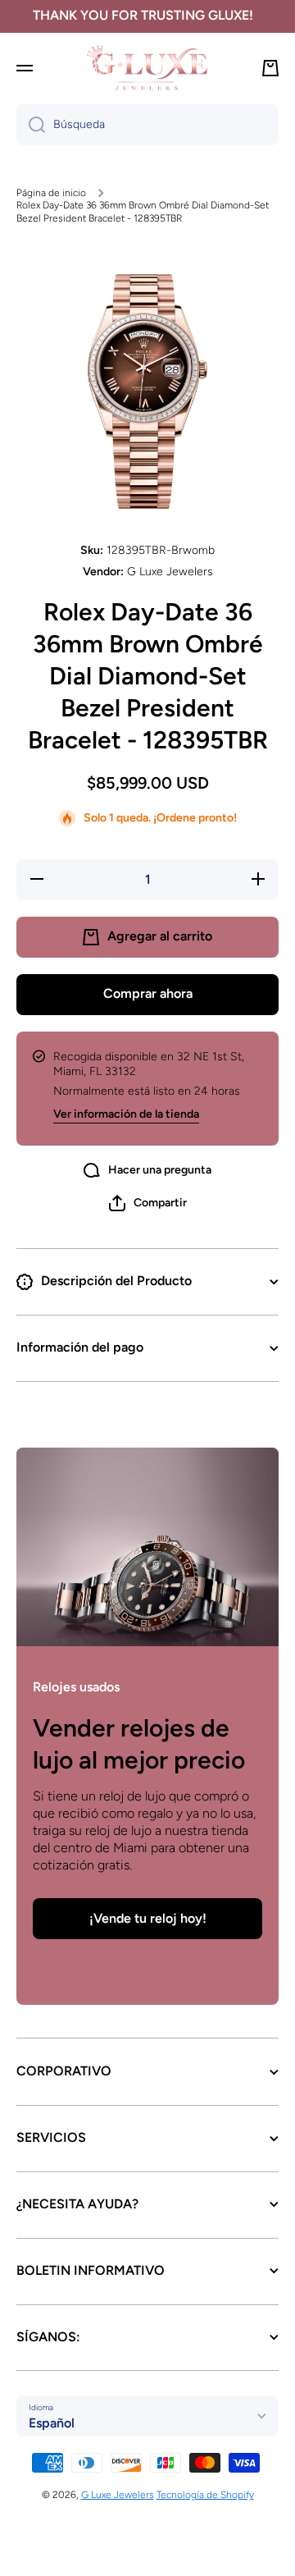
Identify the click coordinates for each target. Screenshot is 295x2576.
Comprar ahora (148, 993)
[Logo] (147, 68)
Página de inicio (51, 193)
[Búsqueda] (31, 125)
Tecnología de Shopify (205, 2495)
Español (52, 2423)
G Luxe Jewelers (118, 2495)
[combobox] (147, 125)
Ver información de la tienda (126, 1114)
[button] (148, 1203)
